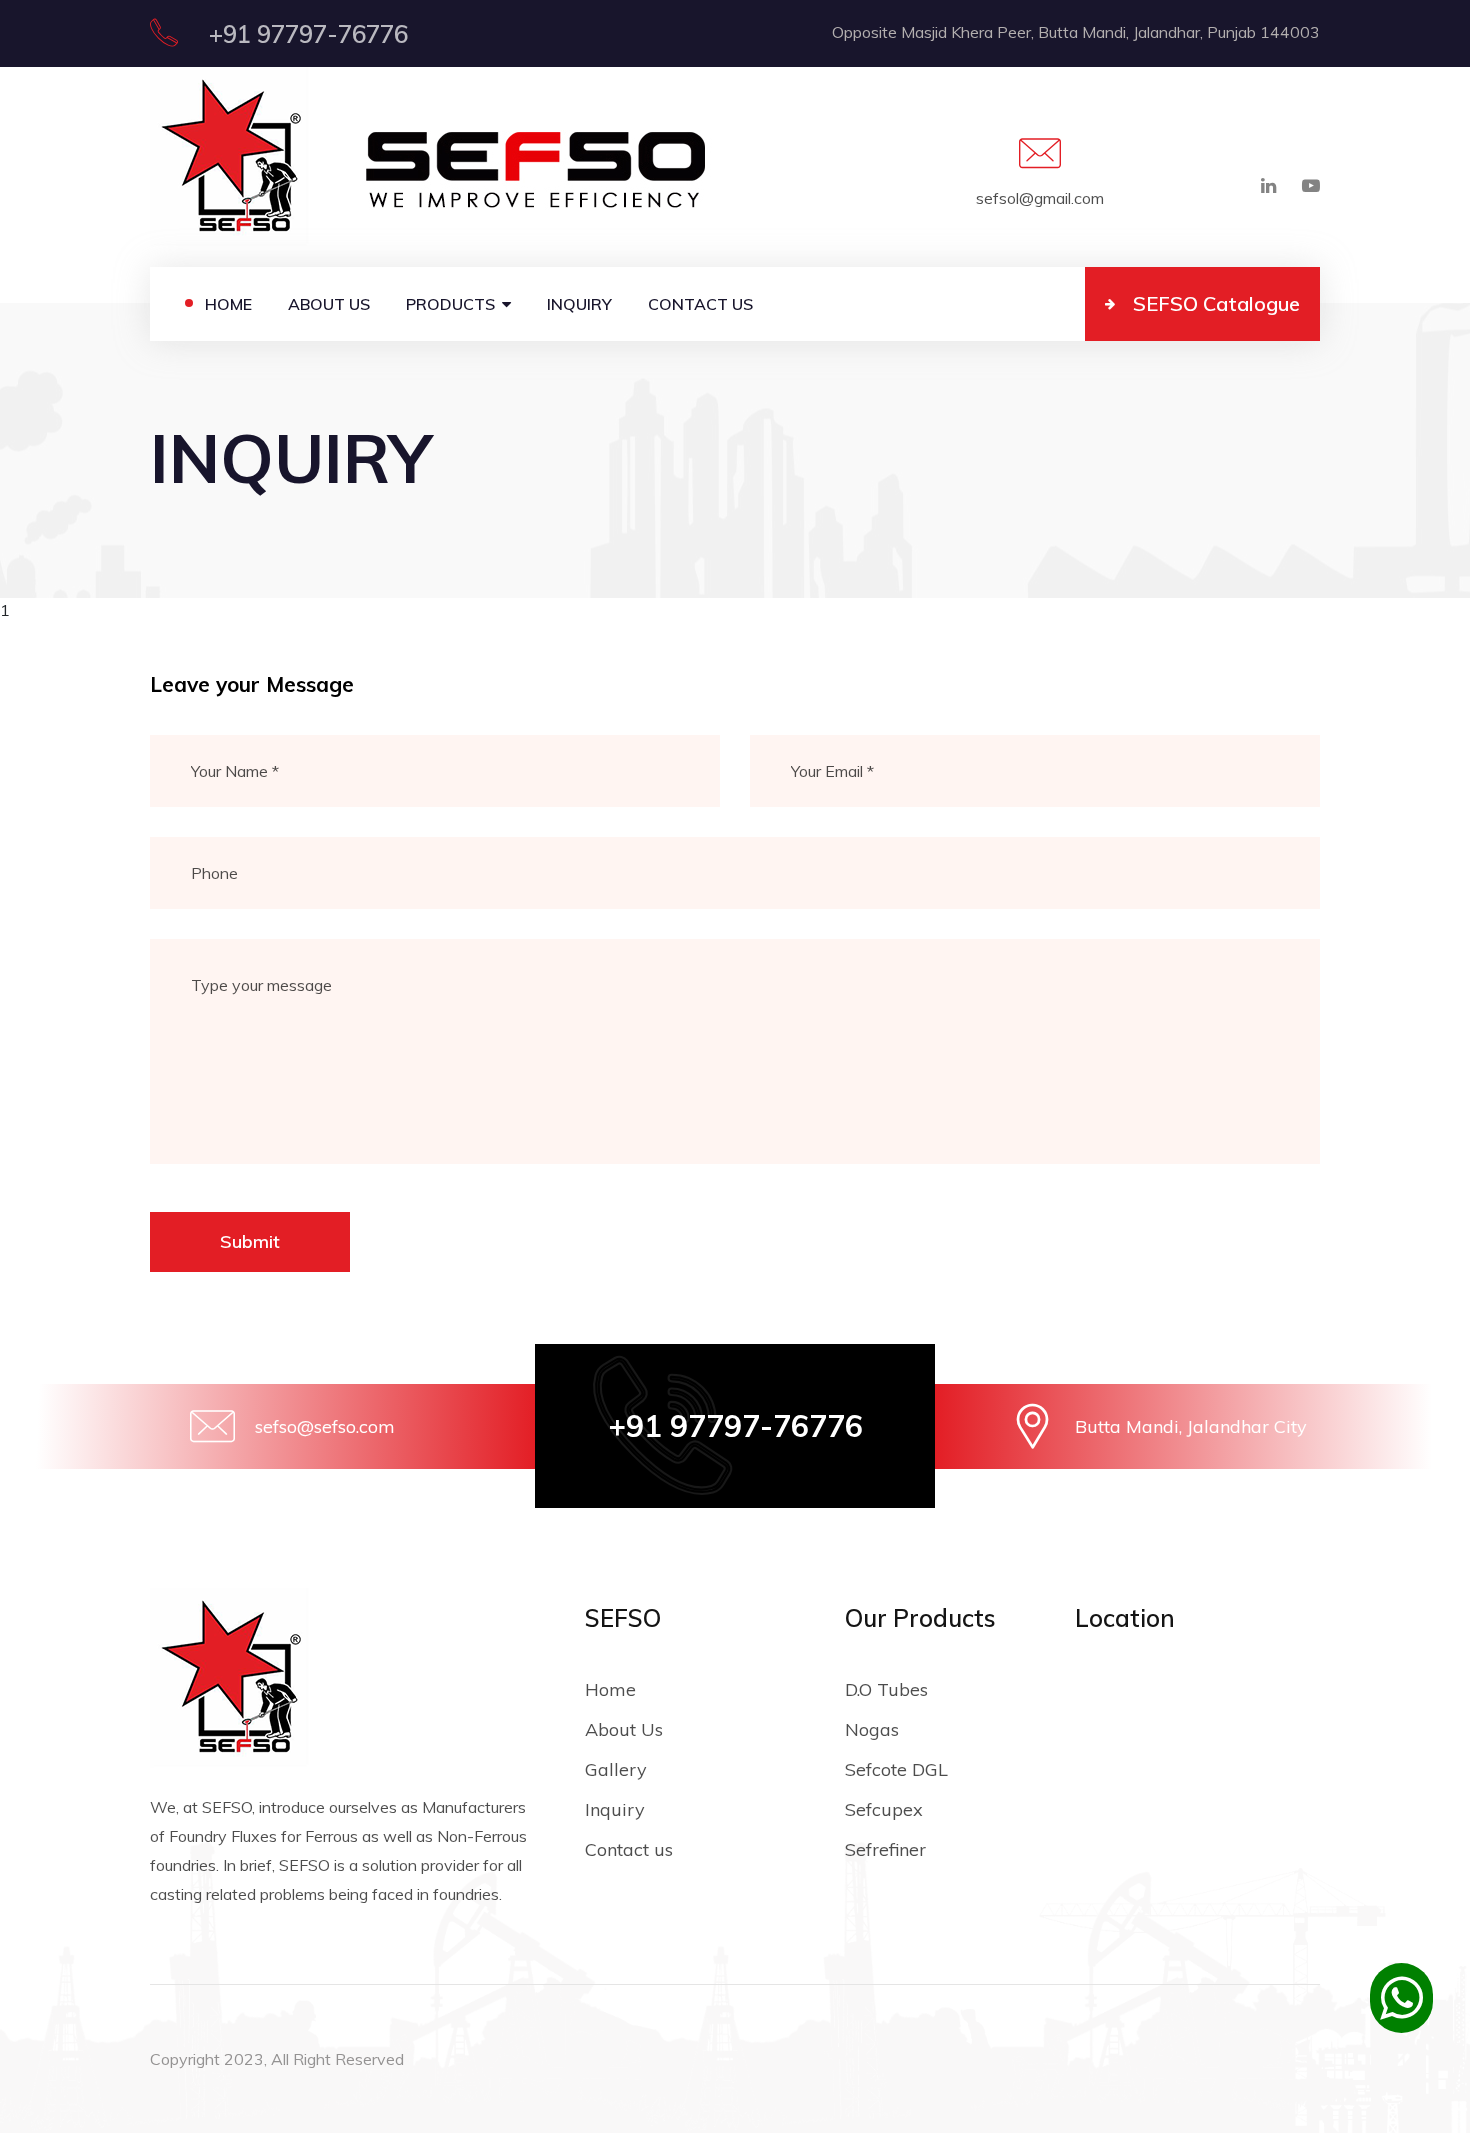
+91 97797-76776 (305, 34)
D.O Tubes (886, 1689)
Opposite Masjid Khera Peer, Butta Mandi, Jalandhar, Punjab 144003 (1076, 32)
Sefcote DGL (896, 1769)
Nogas (872, 1729)
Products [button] (450, 304)
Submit (250, 1241)
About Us (329, 304)
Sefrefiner (885, 1849)
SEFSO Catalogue (1216, 303)
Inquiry (579, 304)
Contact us (700, 304)
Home (228, 304)
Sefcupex (884, 1809)
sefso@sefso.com (325, 1426)
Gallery (616, 1769)
